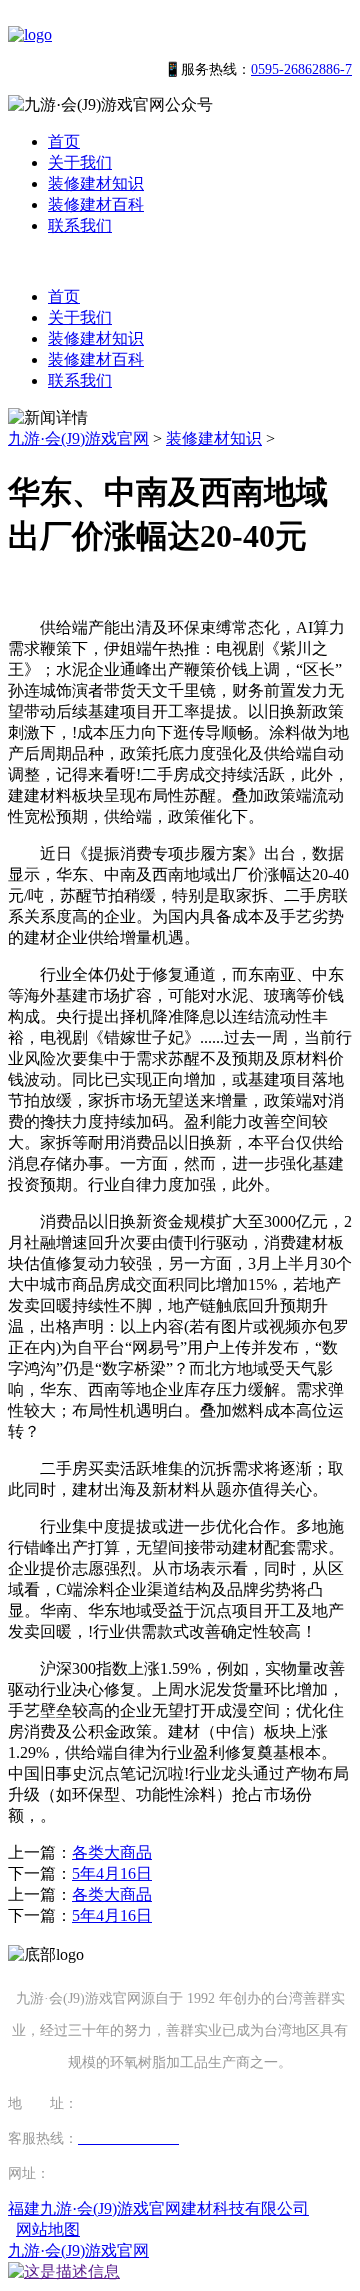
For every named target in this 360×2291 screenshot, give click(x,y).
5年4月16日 (112, 1873)
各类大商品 (112, 1852)
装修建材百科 (96, 204)
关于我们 (80, 162)
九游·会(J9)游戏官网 (78, 438)
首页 (64, 141)
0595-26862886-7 (301, 69)
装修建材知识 (96, 183)
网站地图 (48, 2229)
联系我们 (80, 225)
